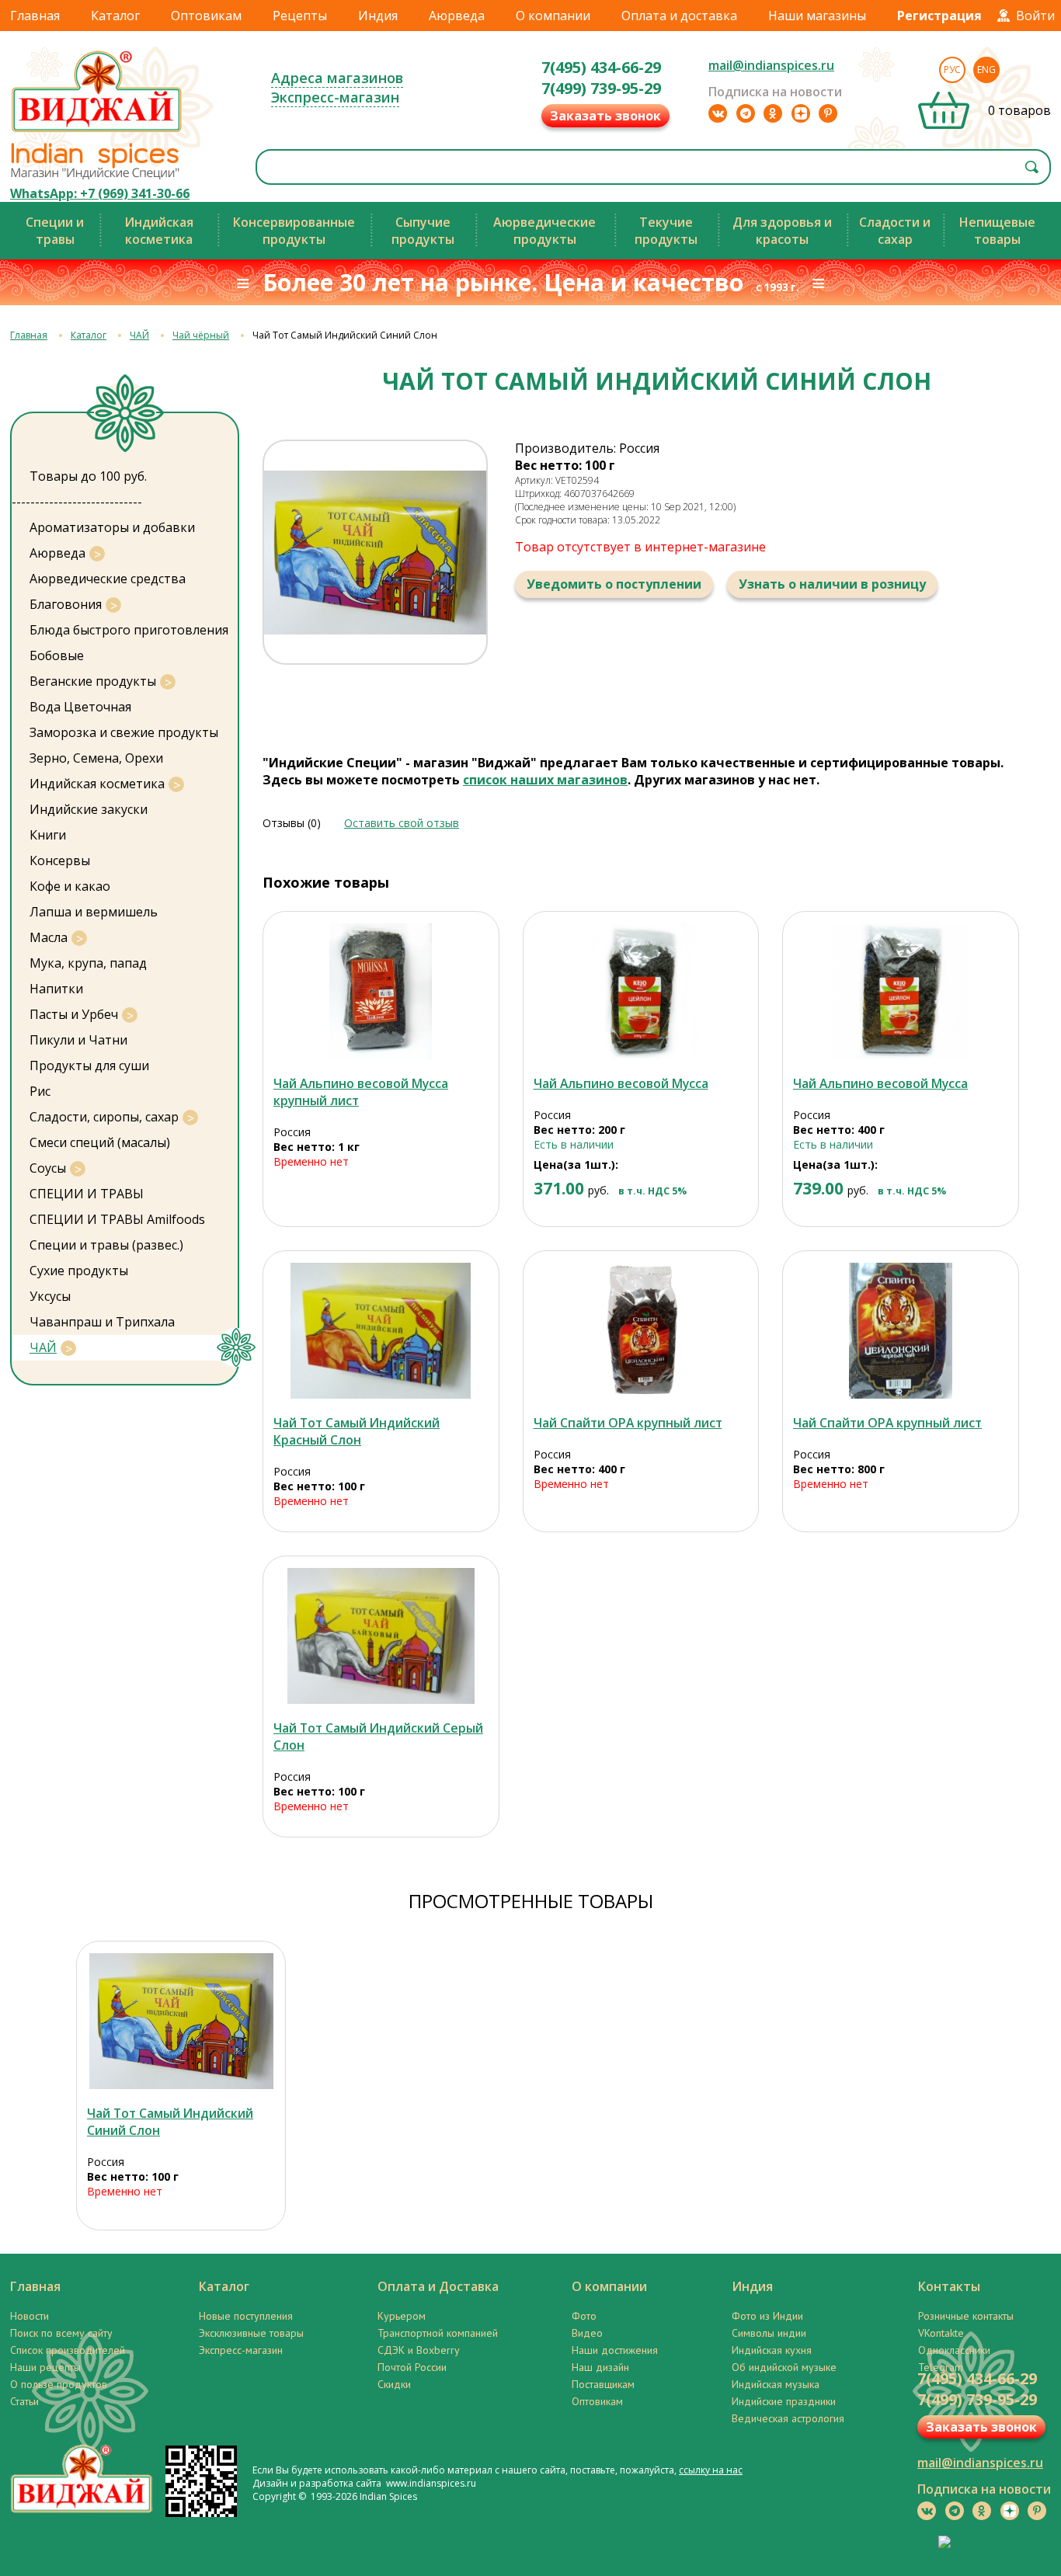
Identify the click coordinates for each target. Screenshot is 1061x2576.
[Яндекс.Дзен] (801, 113)
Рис (40, 1091)
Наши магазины (817, 16)
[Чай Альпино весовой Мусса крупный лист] (381, 991)
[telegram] (746, 113)
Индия (378, 16)
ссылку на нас (711, 2470)
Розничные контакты (966, 2316)
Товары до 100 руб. (88, 476)
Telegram (941, 2367)
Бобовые (57, 655)
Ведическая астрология (788, 2418)
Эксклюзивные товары (251, 2333)
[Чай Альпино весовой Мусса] (641, 991)
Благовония (66, 604)
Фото (584, 2316)
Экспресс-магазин (335, 97)
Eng (986, 70)
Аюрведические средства (108, 579)
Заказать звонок (605, 116)
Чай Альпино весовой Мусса (621, 1083)
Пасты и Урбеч (74, 1014)
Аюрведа (457, 16)
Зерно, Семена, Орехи (96, 758)
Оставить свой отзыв (402, 823)
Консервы (60, 860)
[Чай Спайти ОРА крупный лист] (641, 1331)
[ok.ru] (773, 113)
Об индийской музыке (784, 2367)
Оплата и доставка (679, 16)
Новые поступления (246, 2316)
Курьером (402, 2316)
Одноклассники (954, 2350)
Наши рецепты (45, 2367)
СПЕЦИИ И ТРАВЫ (87, 1194)
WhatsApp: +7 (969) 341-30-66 (100, 193)
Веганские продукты (93, 681)
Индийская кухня (772, 2350)
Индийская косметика (97, 784)
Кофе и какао (70, 886)
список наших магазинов (545, 780)
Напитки (56, 989)
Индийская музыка (776, 2384)
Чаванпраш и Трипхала (102, 1322)
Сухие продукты (79, 1271)
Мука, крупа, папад (88, 963)
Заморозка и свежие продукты (124, 732)
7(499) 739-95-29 (601, 88)
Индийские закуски (89, 809)
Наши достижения (615, 2350)
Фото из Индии (767, 2316)
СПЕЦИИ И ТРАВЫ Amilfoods (117, 1219)
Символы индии (769, 2333)
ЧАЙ (139, 335)
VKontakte (941, 2333)
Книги (48, 835)
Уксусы (50, 1296)
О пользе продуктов (59, 2384)
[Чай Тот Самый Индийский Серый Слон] (381, 1636)
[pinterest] (828, 113)
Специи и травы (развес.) (106, 1245)
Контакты (949, 2286)
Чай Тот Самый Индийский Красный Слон (357, 1431)
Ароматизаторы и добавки (112, 527)
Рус (952, 70)
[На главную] (97, 131)
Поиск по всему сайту (61, 2333)
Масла (49, 937)
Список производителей (68, 2350)
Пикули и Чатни (78, 1040)
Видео (587, 2333)
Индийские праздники (784, 2401)
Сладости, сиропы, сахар (104, 1117)
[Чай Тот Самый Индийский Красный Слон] (381, 1331)
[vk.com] (718, 113)
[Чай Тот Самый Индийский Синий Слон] (181, 2021)
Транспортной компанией (438, 2333)
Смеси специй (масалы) (100, 1142)
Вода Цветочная (80, 707)
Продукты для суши (89, 1066)
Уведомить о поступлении (614, 584)
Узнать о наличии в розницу (832, 584)
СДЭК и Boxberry (419, 2350)
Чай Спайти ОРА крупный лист (628, 1423)
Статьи (24, 2401)
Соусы (48, 1168)
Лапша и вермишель (94, 912)
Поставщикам (603, 2384)
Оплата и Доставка (438, 2286)
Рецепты (300, 16)
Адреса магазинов (337, 78)
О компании (553, 16)
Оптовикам (206, 16)
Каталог (115, 16)
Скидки (394, 2384)
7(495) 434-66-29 (601, 67)
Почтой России (412, 2367)
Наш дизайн (600, 2367)
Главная (35, 16)
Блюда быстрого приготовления (129, 630)
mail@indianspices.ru (771, 65)
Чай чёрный (201, 335)
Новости (30, 2316)
